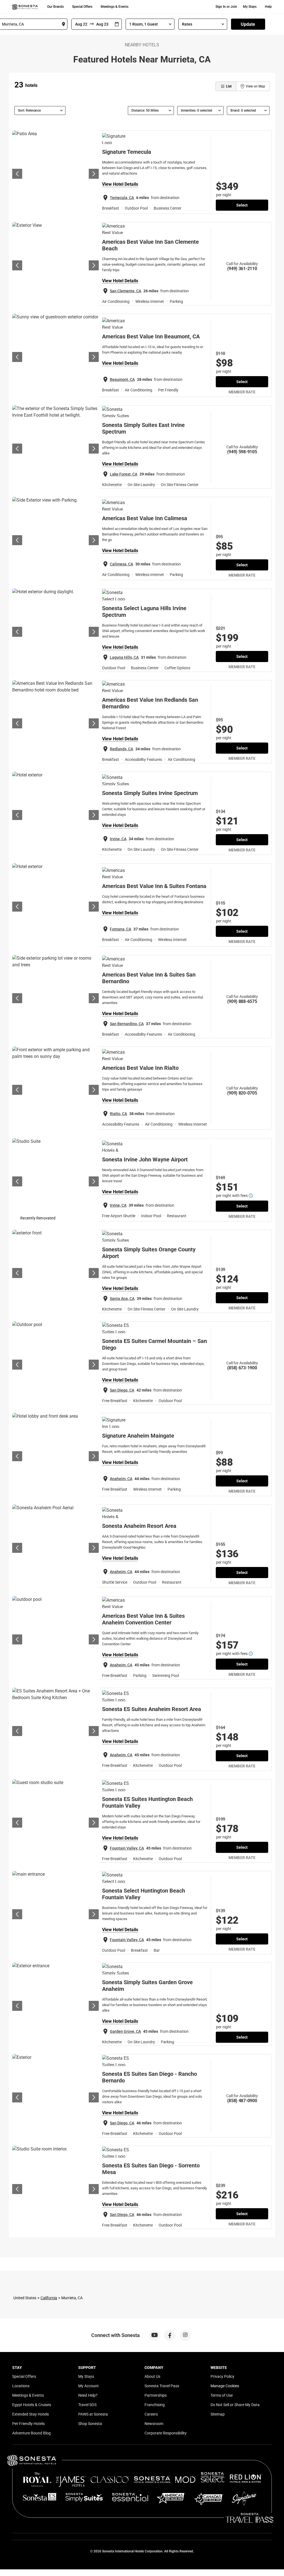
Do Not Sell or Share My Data (235, 2405)
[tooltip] (251, 1196)
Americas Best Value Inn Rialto (140, 1068)
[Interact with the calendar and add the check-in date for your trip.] (117, 24)
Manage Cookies (225, 2386)
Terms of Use (222, 2395)
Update (248, 24)
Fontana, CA (121, 929)
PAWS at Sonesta (93, 2414)
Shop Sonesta (90, 2424)
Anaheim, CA (121, 1479)
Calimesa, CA (121, 564)
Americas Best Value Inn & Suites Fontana (154, 886)
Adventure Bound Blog (31, 2433)
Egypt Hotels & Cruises (32, 2405)
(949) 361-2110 (242, 269)
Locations (21, 2386)
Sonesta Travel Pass (162, 2386)
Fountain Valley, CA (127, 1848)
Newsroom (154, 2424)
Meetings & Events (115, 7)
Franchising (155, 2405)
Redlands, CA (121, 749)
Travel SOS (87, 2405)
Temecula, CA (122, 198)
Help (268, 7)
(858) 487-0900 (242, 2101)
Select (242, 205)
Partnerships (156, 2395)
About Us (152, 2376)
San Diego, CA (122, 1390)
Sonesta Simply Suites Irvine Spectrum (150, 793)
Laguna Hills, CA (124, 657)
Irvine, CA (118, 839)
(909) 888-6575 (242, 1001)
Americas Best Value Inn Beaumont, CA (151, 336)
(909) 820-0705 (242, 1093)
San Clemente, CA (125, 291)
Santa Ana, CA (122, 1299)
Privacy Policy (222, 2376)
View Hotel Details (120, 184)
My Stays (250, 7)
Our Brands (55, 7)
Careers (151, 2414)
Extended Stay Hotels (31, 2414)
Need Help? (88, 2395)
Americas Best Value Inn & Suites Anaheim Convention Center (143, 1619)
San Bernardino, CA (127, 1024)
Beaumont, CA (122, 379)
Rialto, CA (118, 1114)
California (49, 2298)
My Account (88, 2386)
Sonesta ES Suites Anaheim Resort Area (152, 1709)
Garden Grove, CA (125, 2031)
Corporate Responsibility (166, 2433)
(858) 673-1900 (242, 1368)
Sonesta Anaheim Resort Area (139, 1526)
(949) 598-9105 (242, 452)
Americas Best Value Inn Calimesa (145, 518)
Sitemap (218, 2414)
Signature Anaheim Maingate (138, 1436)
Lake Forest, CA (124, 474)
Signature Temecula (127, 152)
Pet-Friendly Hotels (28, 2424)
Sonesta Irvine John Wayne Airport (145, 1159)
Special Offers (82, 7)
